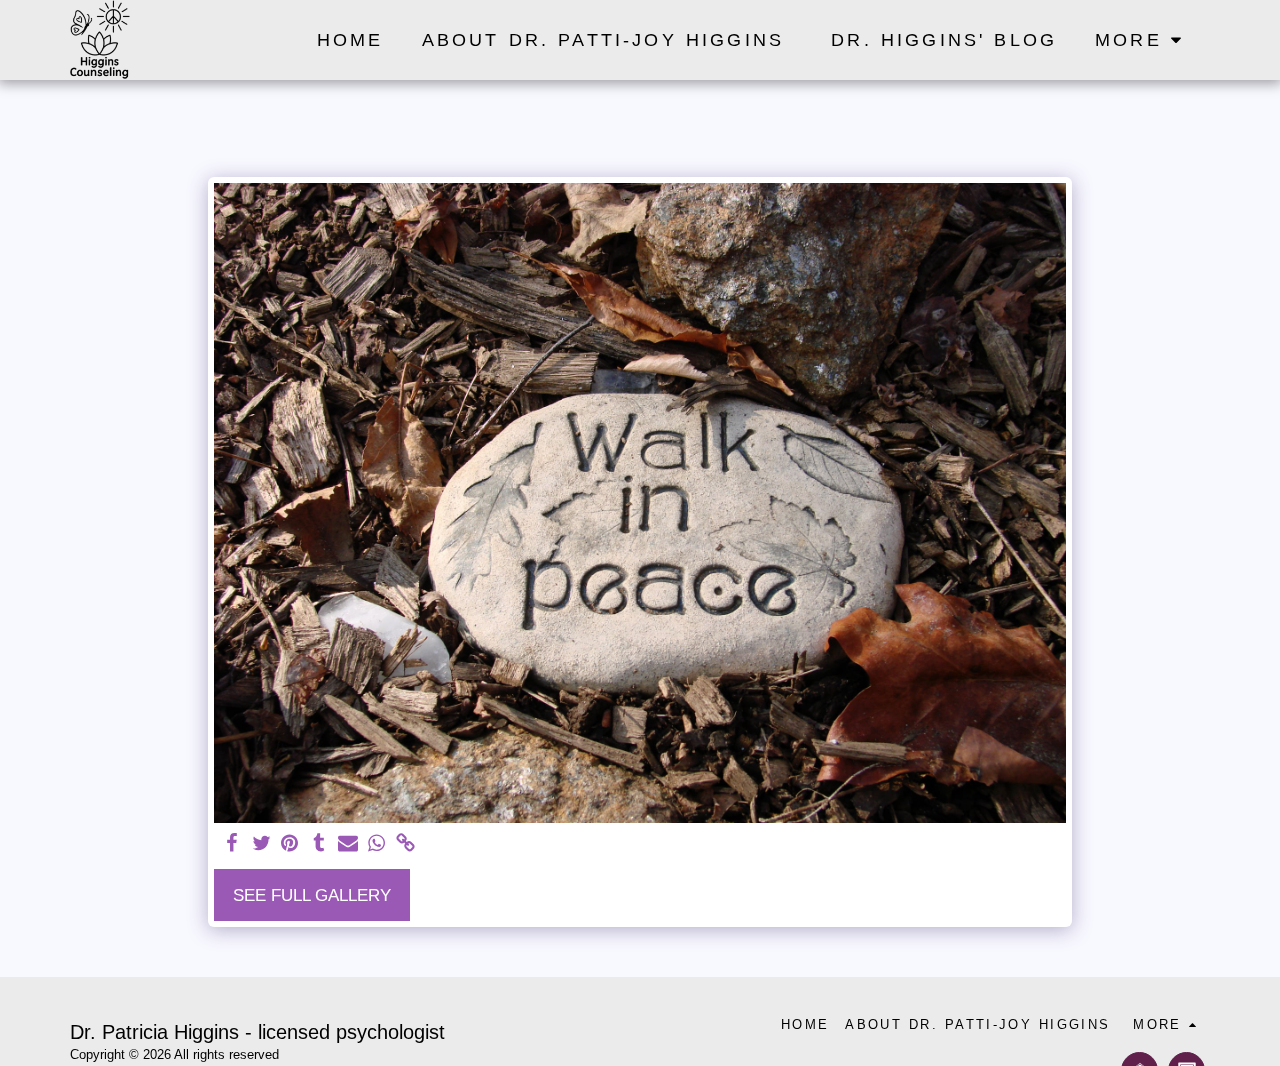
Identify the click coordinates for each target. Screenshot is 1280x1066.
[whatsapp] (376, 844)
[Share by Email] (347, 844)
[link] (405, 844)
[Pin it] (290, 844)
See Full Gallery (312, 895)
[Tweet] (261, 844)
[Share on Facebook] (232, 844)
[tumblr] (318, 844)
